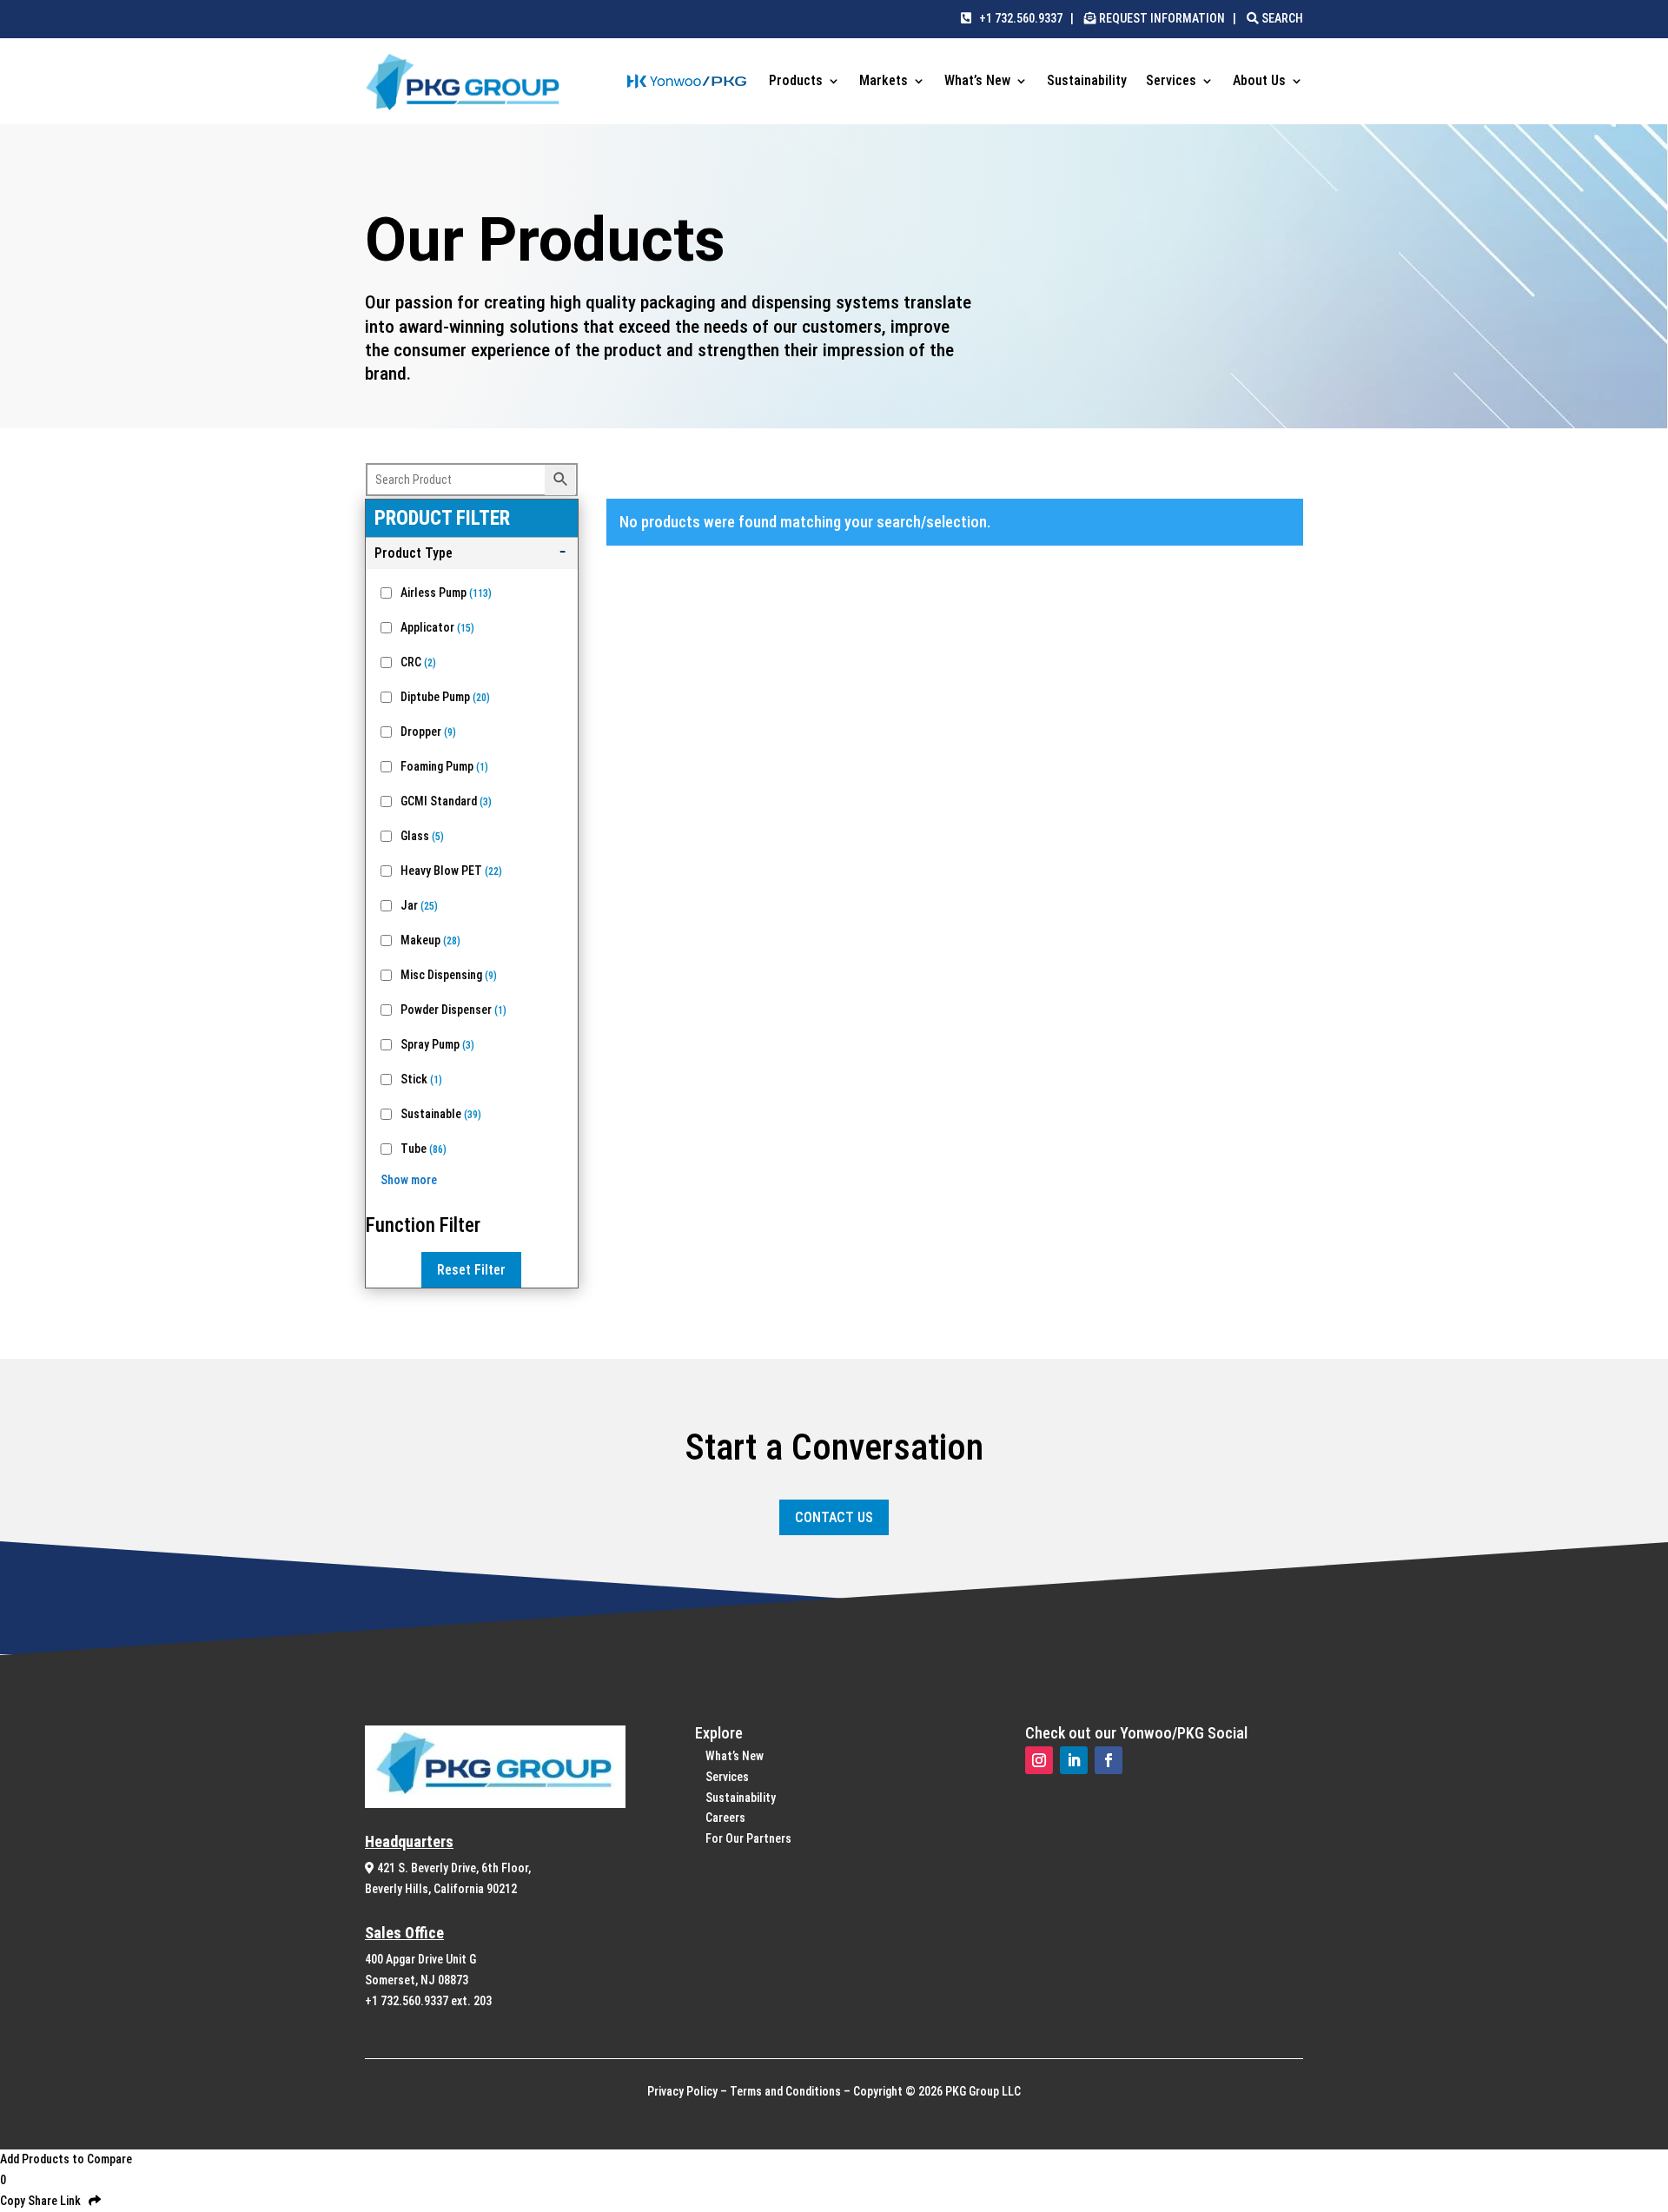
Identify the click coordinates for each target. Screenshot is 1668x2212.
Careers (725, 1818)
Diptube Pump (445, 697)
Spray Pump (437, 1044)
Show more (409, 1180)
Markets (884, 82)
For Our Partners (748, 1838)
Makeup (430, 940)
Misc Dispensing (449, 975)
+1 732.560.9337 (1017, 18)
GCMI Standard (446, 801)
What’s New (977, 82)
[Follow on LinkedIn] (1074, 1760)
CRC (418, 662)
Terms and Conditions (785, 2091)
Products (796, 82)
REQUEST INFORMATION (1162, 18)
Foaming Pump (444, 766)
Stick (421, 1079)
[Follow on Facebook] (1109, 1760)
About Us (1259, 82)
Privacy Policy (682, 2091)
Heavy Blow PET (451, 871)
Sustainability (1087, 82)
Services (1171, 82)
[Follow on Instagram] (1039, 1760)
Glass (422, 836)
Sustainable (441, 1114)
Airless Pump (446, 593)
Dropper (428, 732)
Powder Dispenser (453, 1010)
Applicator (437, 627)
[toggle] (472, 553)
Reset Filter (471, 1270)
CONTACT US (834, 1517)
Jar (419, 905)
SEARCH (1281, 18)
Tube (424, 1149)
